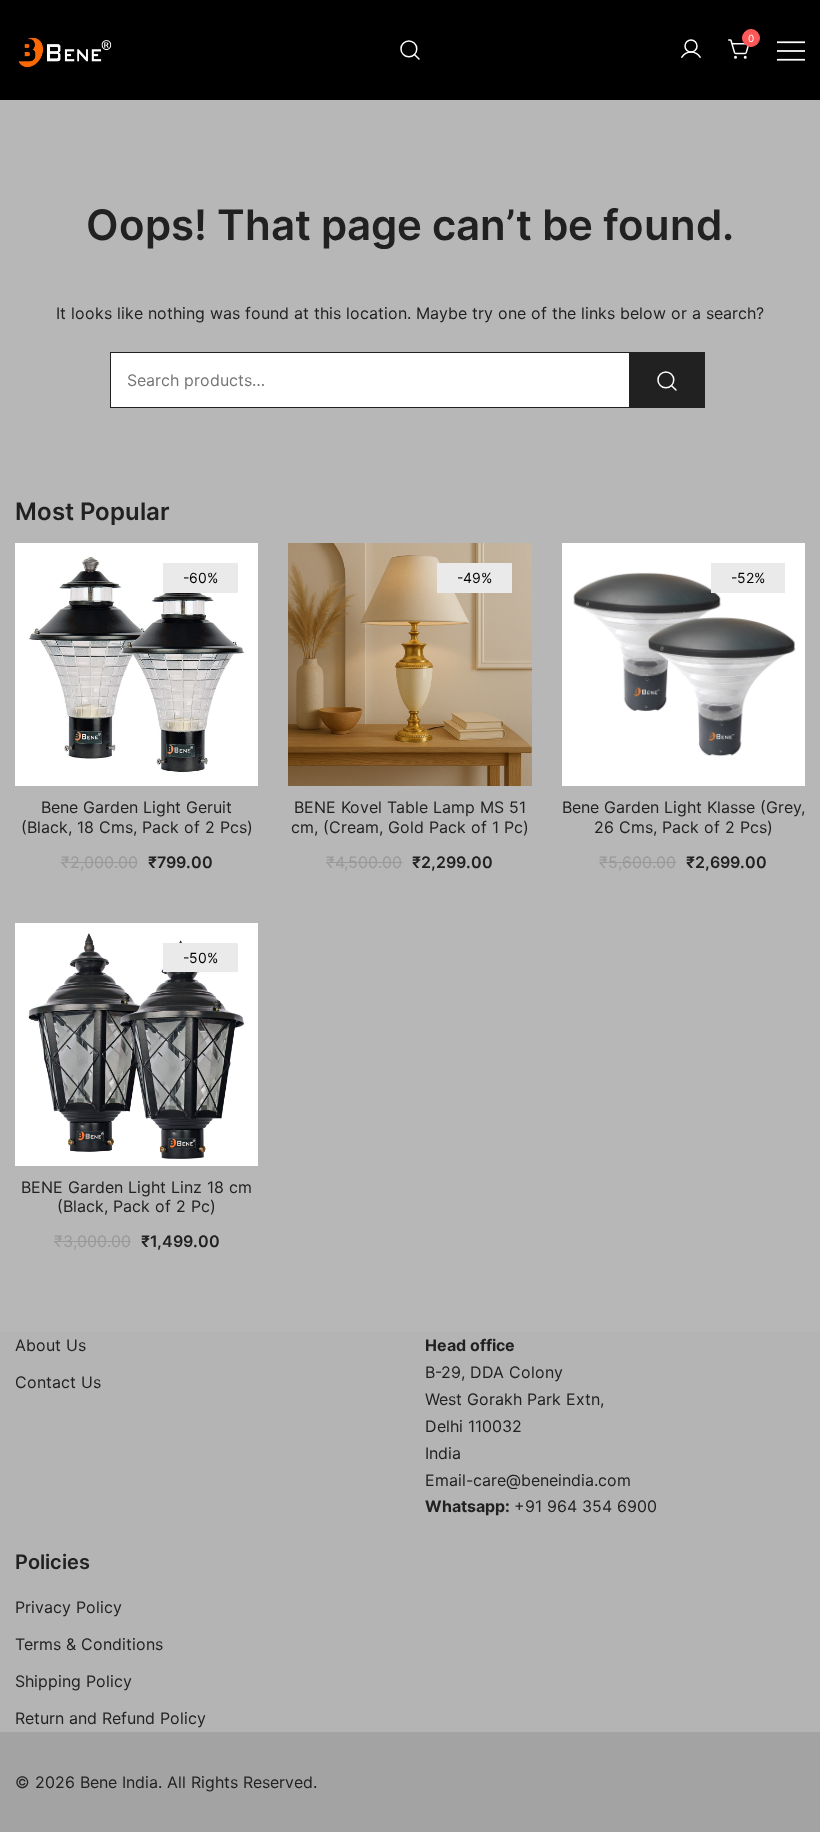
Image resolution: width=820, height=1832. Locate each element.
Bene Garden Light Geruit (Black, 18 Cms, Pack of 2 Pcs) (137, 816)
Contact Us (58, 1382)
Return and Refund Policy (110, 1718)
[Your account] (691, 50)
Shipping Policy (73, 1681)
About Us (50, 1345)
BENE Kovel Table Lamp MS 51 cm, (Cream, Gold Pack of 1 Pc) (410, 816)
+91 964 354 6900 (585, 1506)
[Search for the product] (667, 380)
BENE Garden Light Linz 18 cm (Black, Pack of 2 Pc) (136, 1196)
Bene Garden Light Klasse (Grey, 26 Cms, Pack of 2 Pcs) (683, 816)
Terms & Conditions (89, 1644)
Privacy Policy (68, 1607)
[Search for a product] (410, 50)
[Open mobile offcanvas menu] (791, 50)
